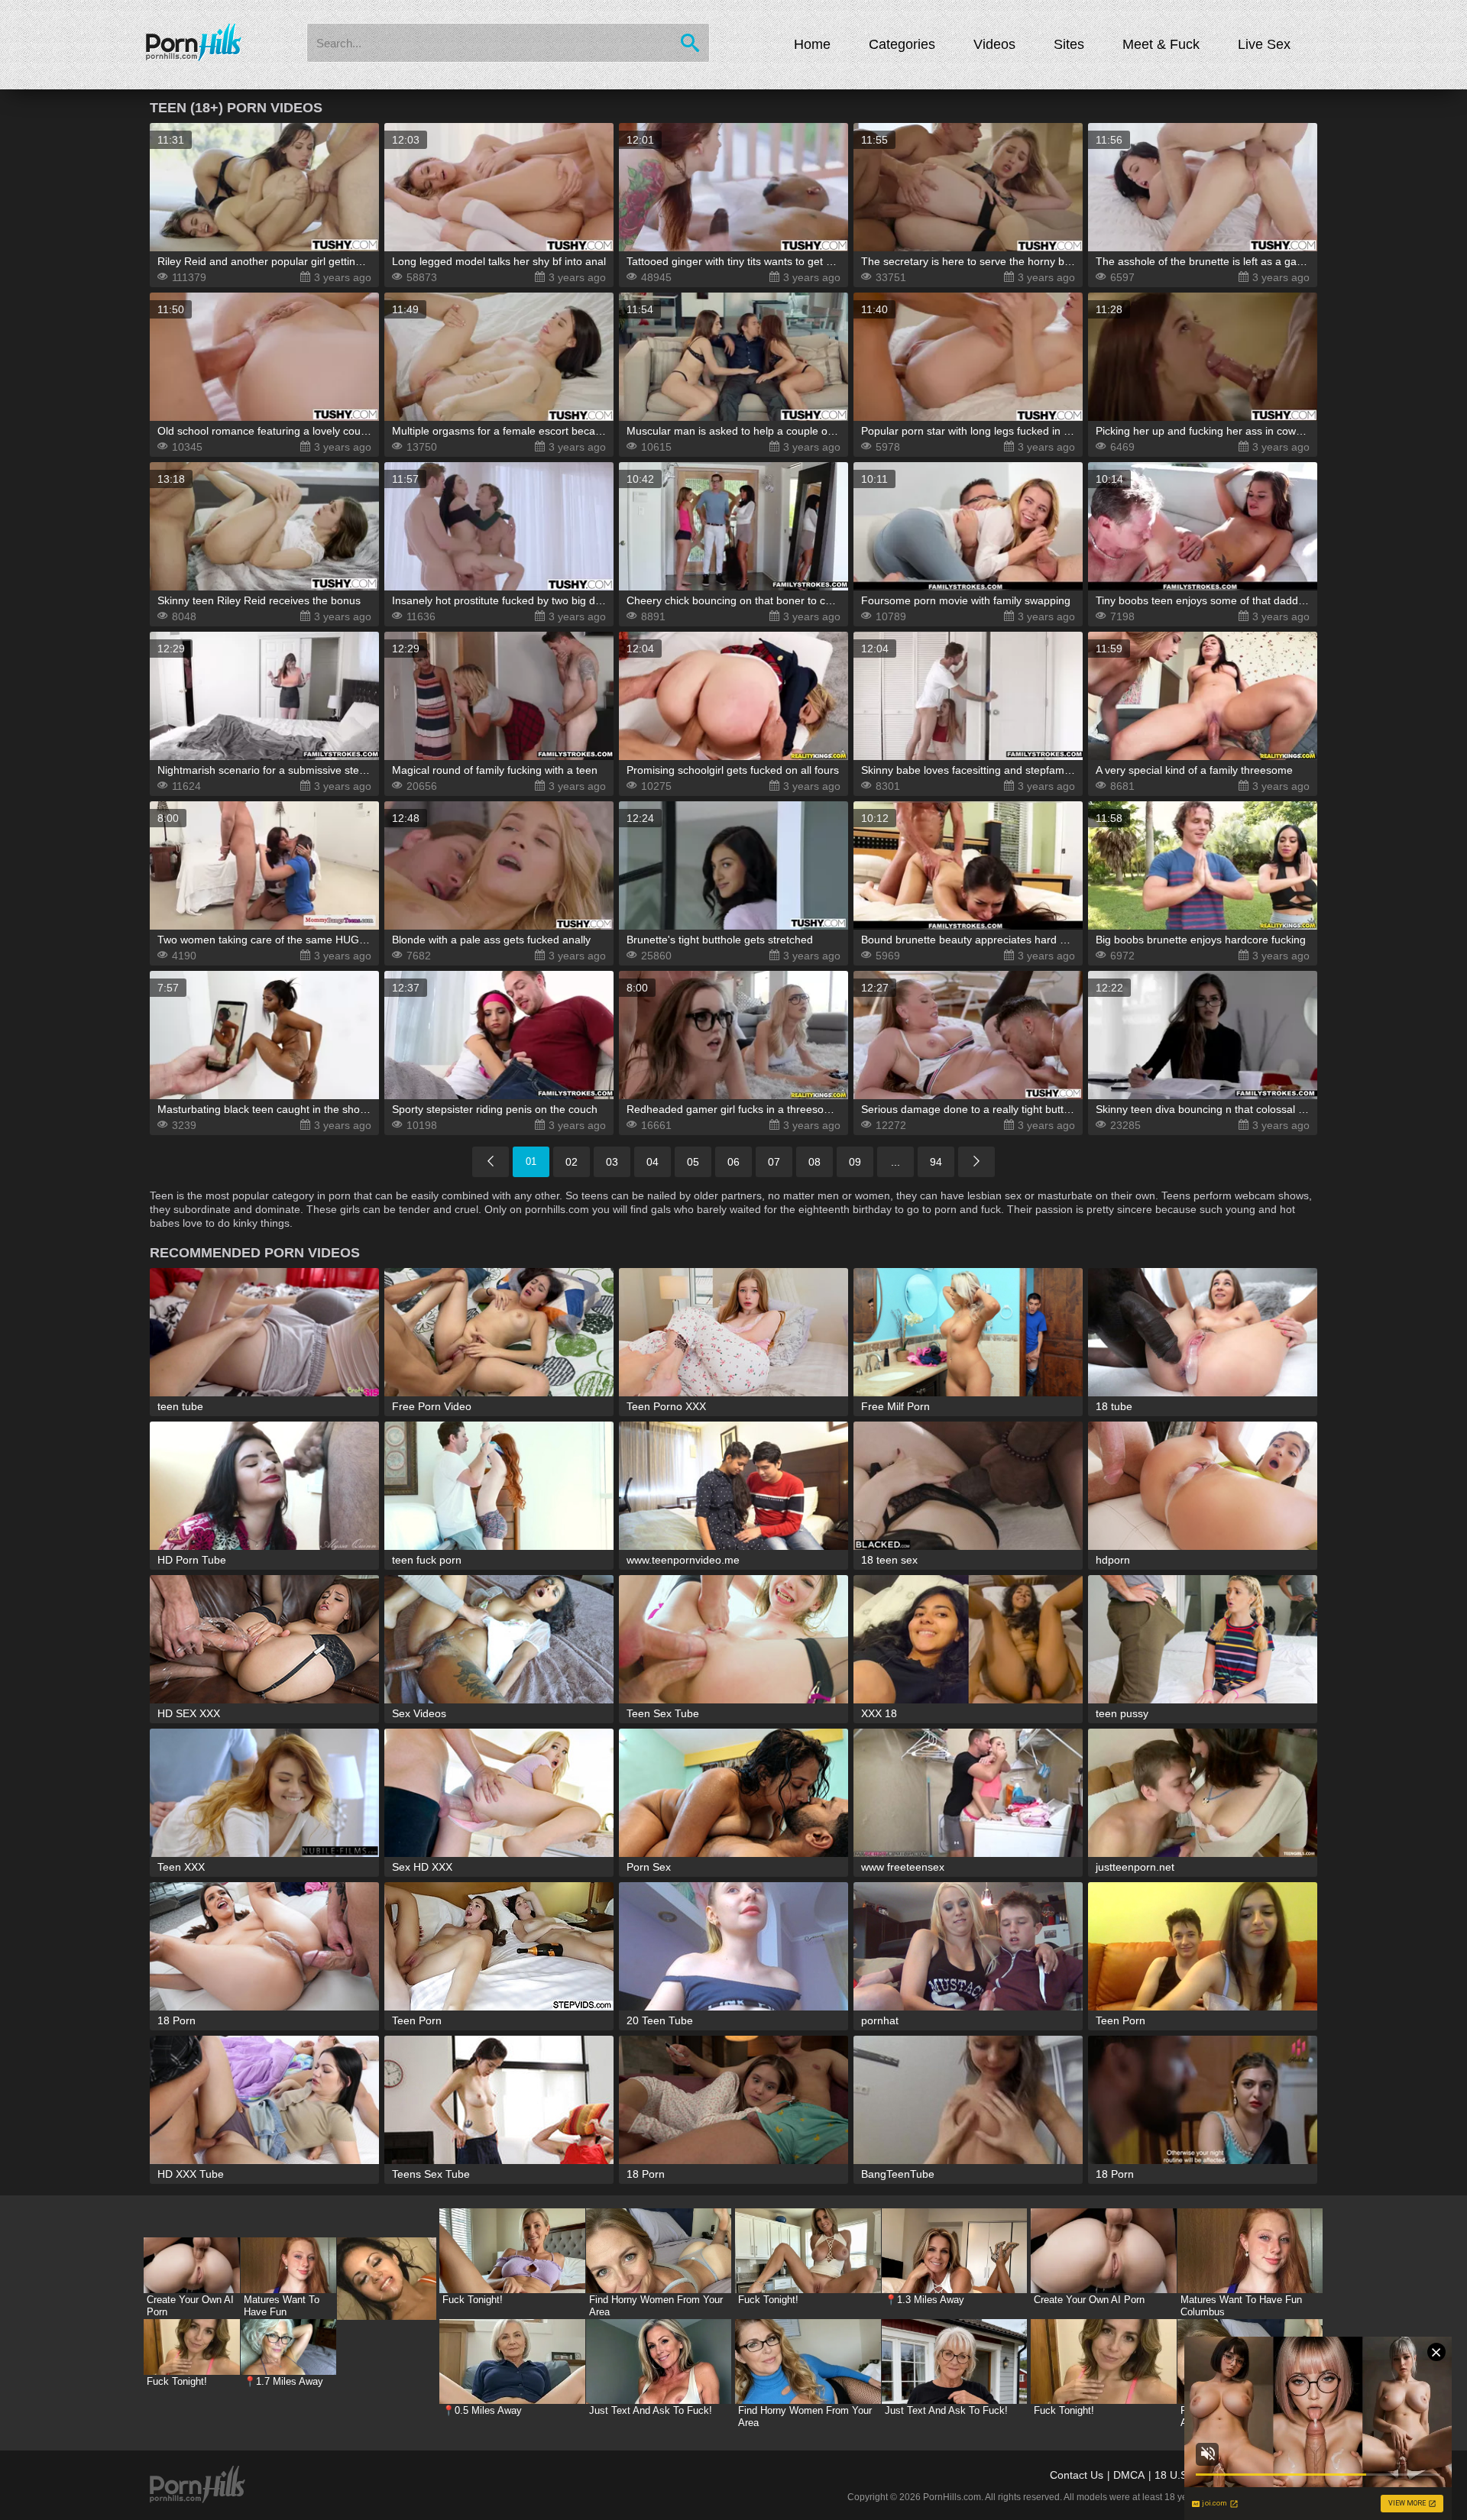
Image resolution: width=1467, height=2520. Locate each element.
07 (774, 1162)
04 (653, 1162)
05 (693, 1162)
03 (612, 1162)
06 (733, 1162)
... (895, 1162)
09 (855, 1162)
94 (936, 1162)
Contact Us (1077, 2475)
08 (814, 1162)
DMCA (1129, 2475)
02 (572, 1162)
